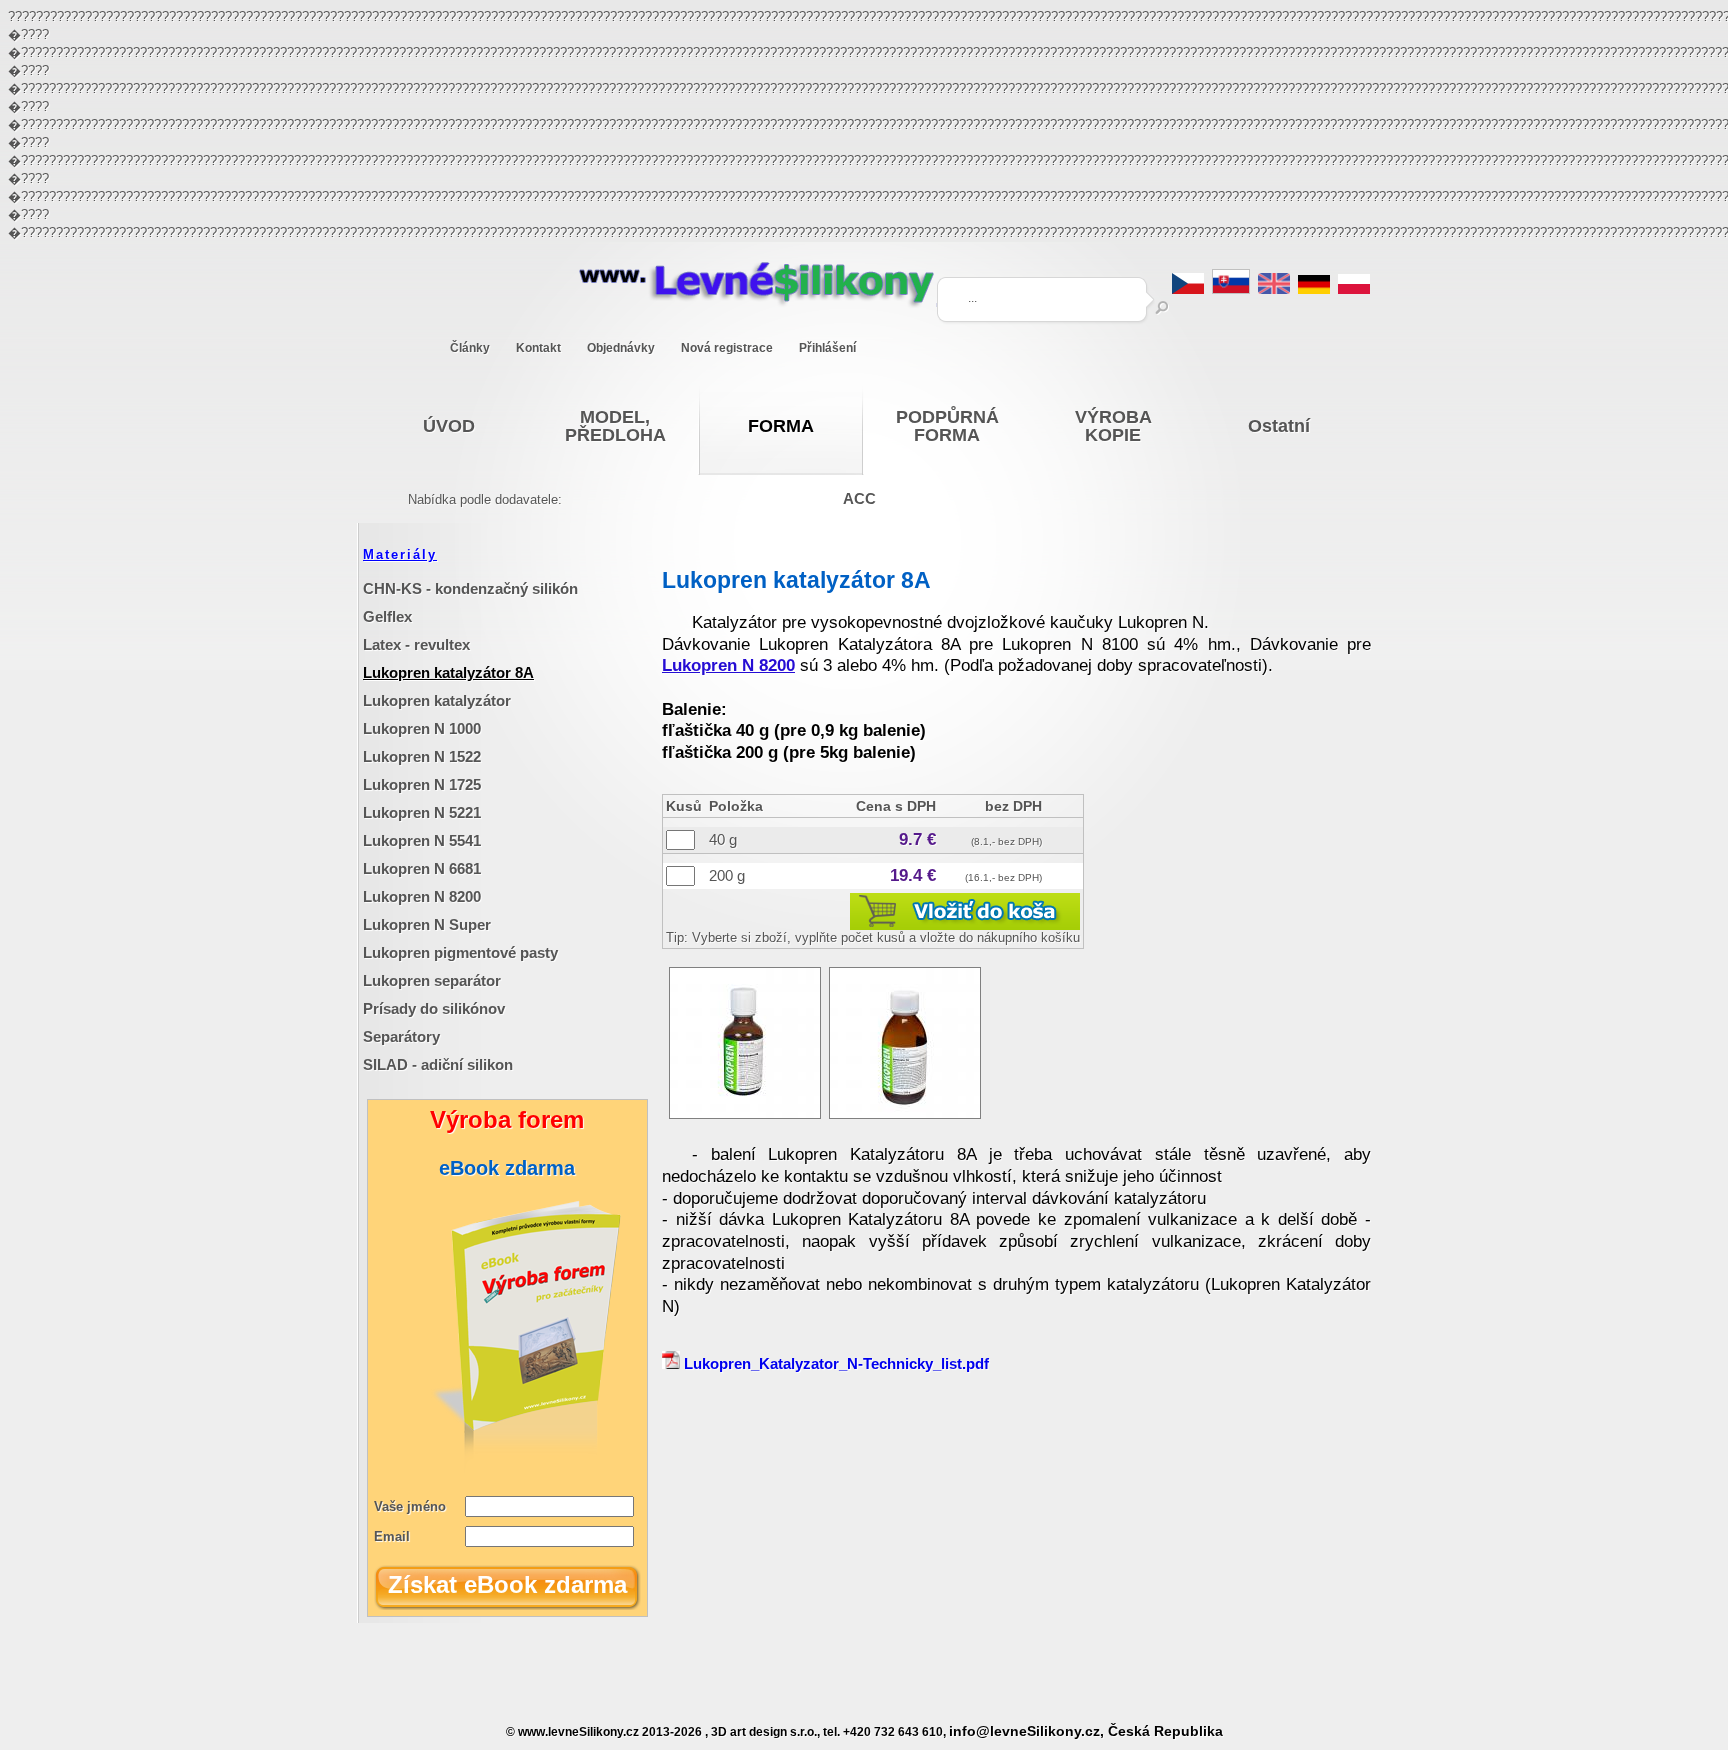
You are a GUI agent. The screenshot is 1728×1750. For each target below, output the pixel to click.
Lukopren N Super (427, 924)
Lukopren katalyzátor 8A (448, 672)
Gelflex (387, 616)
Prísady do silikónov (434, 1008)
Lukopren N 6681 (422, 868)
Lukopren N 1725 (422, 784)
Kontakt (538, 348)
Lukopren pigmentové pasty (460, 952)
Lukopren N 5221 (422, 812)
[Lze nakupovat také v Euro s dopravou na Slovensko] (1231, 288)
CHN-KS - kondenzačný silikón (470, 588)
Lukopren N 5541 (422, 840)
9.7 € (917, 839)
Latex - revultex (416, 644)
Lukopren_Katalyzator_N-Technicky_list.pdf (834, 1363)
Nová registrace (727, 348)
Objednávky (621, 348)
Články (470, 348)
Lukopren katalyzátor (437, 700)
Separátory (401, 1036)
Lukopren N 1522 (422, 756)
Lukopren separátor (432, 980)
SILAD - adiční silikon (438, 1064)
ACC (859, 498)
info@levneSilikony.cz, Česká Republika (1086, 1731)
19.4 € (913, 875)
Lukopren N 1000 (422, 728)
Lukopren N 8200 (422, 896)
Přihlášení (827, 348)
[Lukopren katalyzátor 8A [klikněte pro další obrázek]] (745, 1113)
